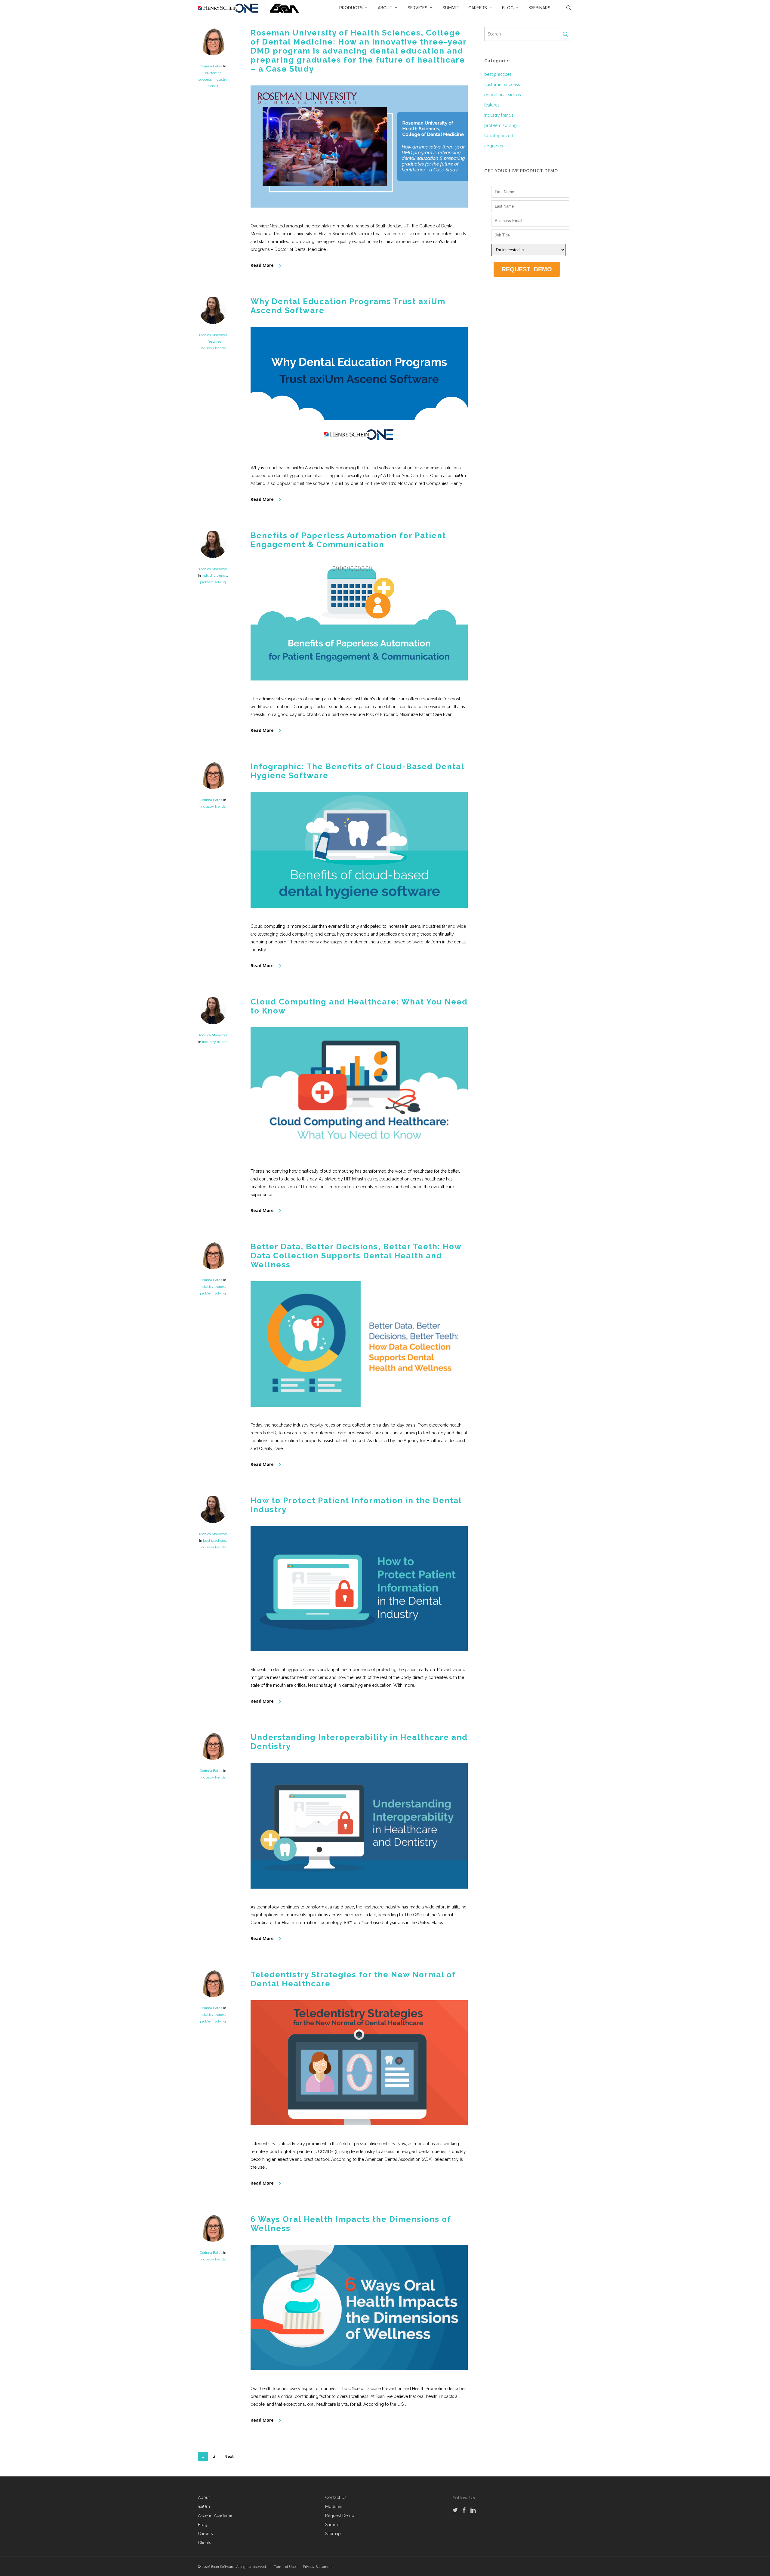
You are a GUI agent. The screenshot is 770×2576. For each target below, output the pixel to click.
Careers (205, 2534)
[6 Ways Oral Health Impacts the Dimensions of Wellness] (359, 2381)
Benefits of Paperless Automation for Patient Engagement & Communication (348, 540)
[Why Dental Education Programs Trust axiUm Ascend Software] (359, 460)
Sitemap (333, 2534)
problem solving (213, 582)
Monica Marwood (213, 335)
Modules (334, 2507)
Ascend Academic (216, 2516)
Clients (205, 2543)
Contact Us (336, 2497)
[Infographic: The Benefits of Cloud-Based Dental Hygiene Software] (359, 918)
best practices (214, 1541)
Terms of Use (285, 2567)
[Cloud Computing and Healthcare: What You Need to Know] (359, 1163)
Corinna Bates (211, 66)
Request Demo (340, 2516)
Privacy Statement (318, 2567)
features (214, 341)
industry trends (213, 348)
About (204, 2497)
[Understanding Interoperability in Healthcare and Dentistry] (359, 1899)
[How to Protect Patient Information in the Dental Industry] (359, 1662)
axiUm (204, 2507)
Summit (333, 2525)
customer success (502, 85)
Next (229, 2457)
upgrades (494, 146)
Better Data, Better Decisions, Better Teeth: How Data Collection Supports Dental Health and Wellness (356, 1256)
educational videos (503, 95)
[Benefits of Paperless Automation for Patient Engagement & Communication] (359, 691)
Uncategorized (499, 136)
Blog (203, 2525)
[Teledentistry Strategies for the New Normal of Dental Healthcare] (359, 2136)
